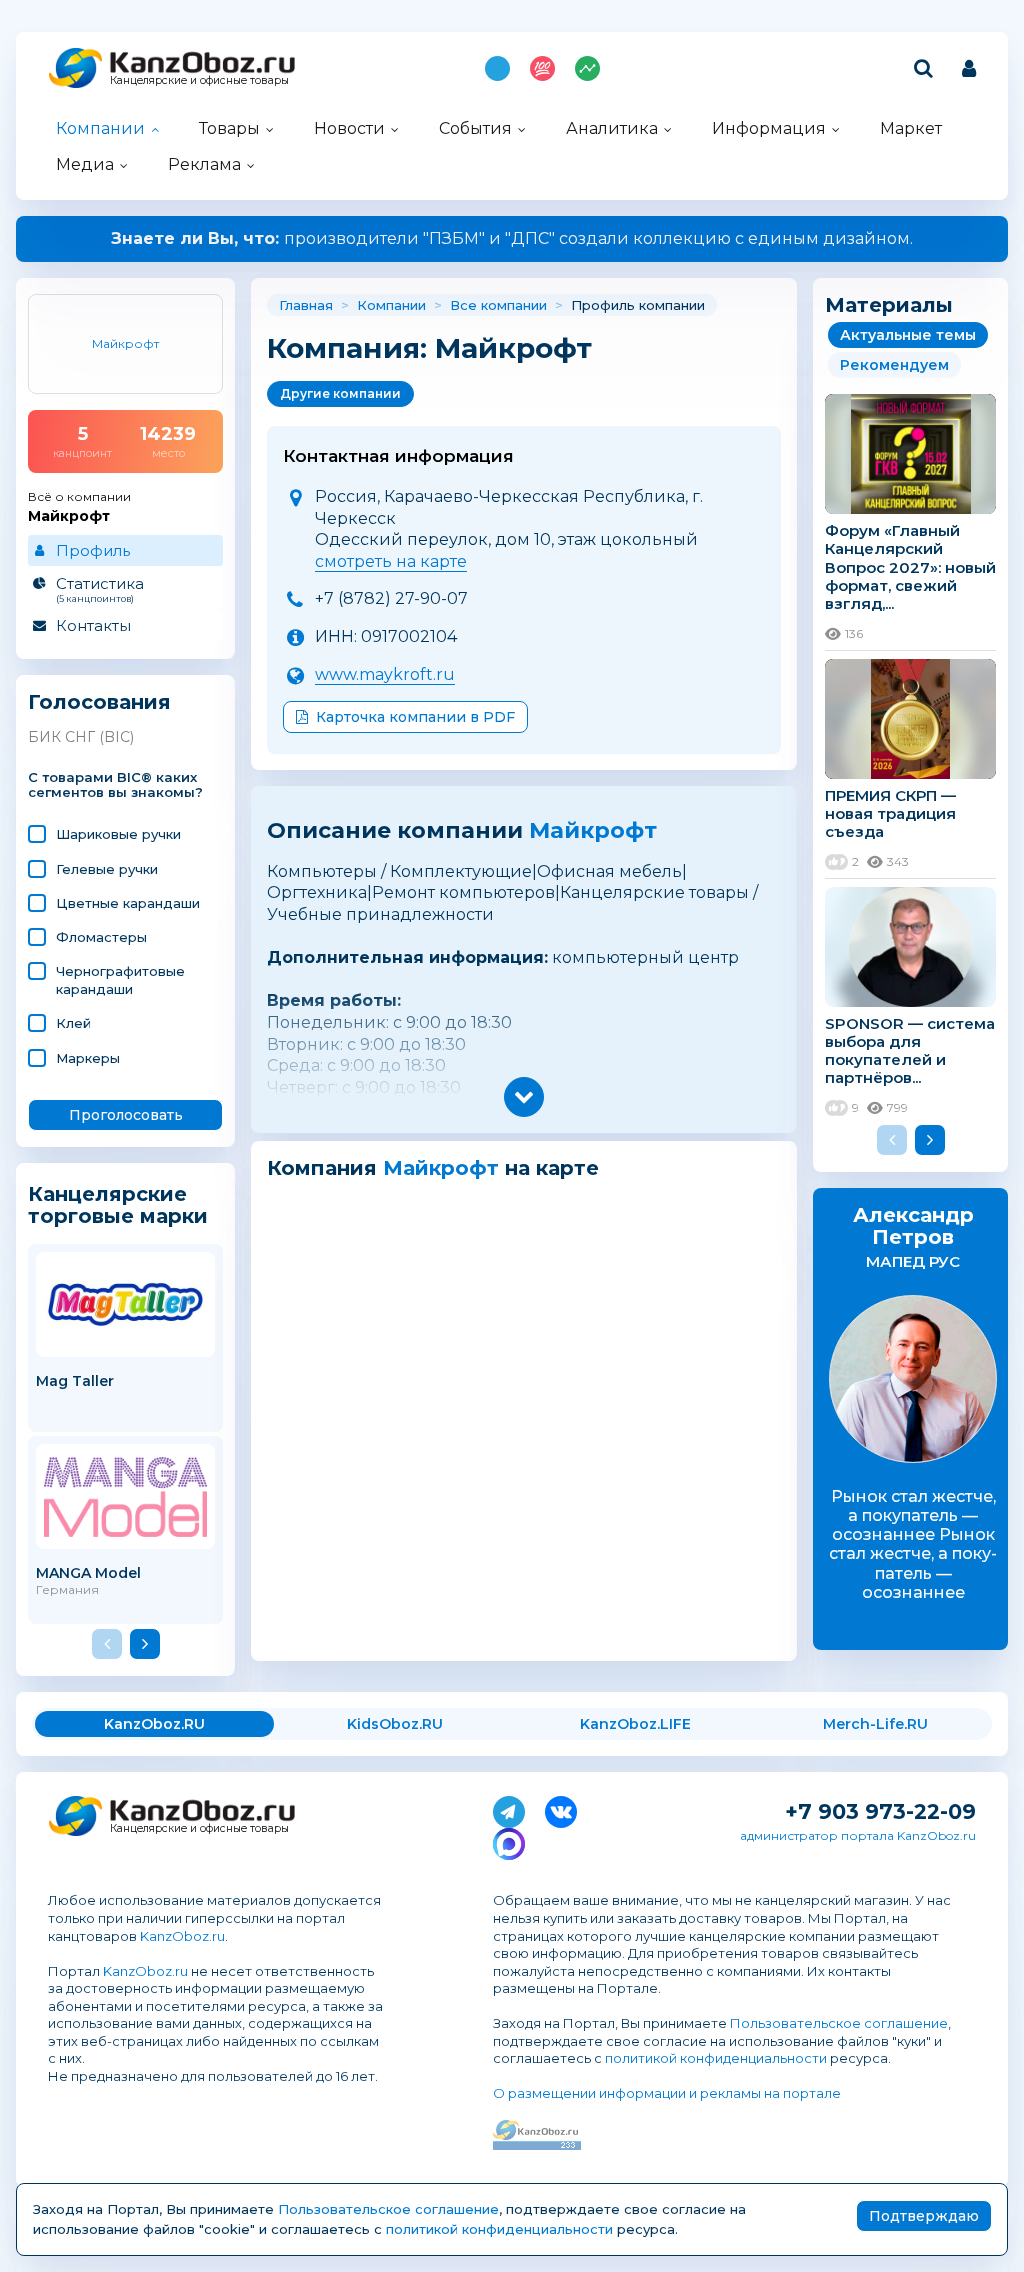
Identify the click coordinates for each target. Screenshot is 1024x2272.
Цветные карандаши (128, 903)
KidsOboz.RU (395, 1724)
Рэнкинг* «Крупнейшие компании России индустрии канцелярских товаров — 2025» (512, 238)
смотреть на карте (391, 561)
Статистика (100, 589)
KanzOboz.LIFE (635, 1724)
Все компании (498, 305)
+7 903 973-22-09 (880, 1811)
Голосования (99, 702)
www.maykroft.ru (385, 674)
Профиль (93, 550)
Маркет (911, 128)
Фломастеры (101, 937)
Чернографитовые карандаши (120, 980)
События (475, 128)
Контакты (93, 625)
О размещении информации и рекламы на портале (667, 2093)
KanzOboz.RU (154, 1724)
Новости (349, 128)
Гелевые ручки (107, 869)
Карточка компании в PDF (415, 717)
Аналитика (612, 128)
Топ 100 (542, 68)
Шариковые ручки (118, 834)
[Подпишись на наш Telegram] (509, 1808)
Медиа (85, 164)
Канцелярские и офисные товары (199, 80)
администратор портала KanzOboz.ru (858, 1835)
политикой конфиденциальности (716, 2058)
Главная (306, 305)
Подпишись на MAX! (497, 68)
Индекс (587, 68)
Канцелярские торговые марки (118, 1204)
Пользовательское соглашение (839, 2023)
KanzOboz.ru (182, 1936)
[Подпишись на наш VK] (561, 1808)
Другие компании (340, 393)
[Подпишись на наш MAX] (509, 1840)
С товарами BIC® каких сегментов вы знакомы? (115, 785)
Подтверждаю (924, 2216)
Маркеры (88, 1058)
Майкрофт (593, 830)
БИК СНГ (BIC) (81, 737)
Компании (100, 128)
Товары (229, 128)
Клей (73, 1023)
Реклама (204, 164)
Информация (769, 128)
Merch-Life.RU (875, 1724)
